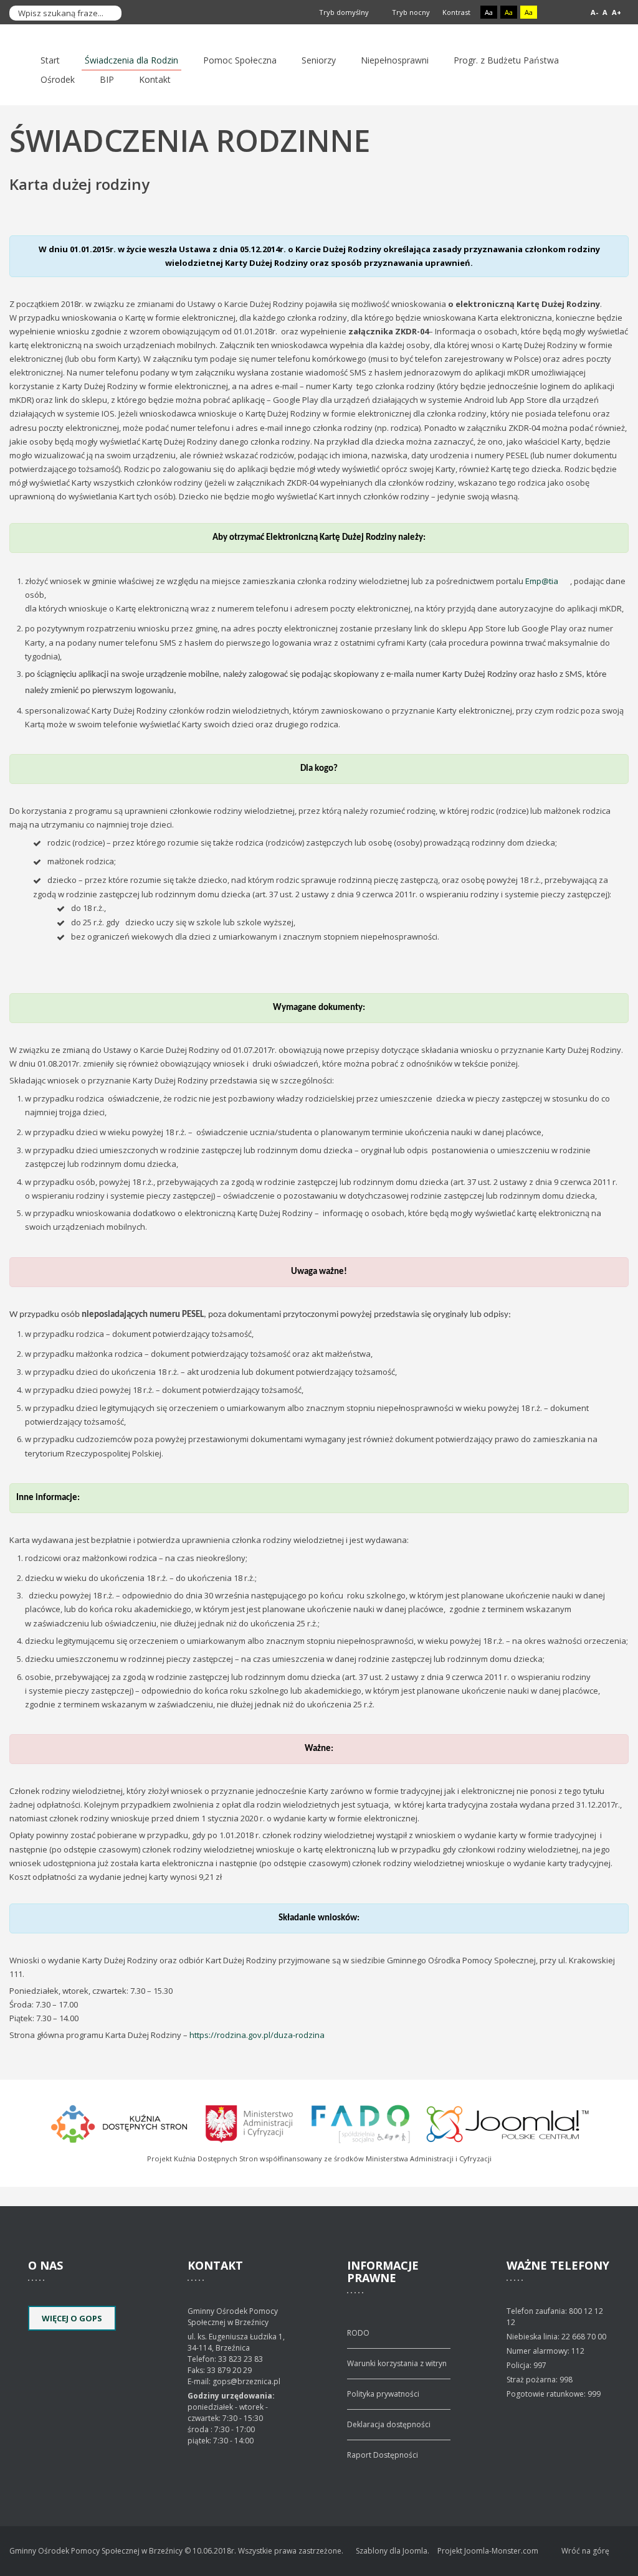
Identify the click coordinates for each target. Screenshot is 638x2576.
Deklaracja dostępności (389, 2424)
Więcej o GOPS (72, 2318)
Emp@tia (542, 581)
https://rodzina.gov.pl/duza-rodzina (257, 2035)
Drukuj (625, 203)
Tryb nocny (410, 12)
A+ (617, 12)
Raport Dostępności (383, 2455)
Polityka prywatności (383, 2394)
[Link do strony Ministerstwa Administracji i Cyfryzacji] (250, 2122)
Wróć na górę (585, 2551)
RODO (358, 2333)
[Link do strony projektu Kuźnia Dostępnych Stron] (120, 2122)
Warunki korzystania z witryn (397, 2363)
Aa (489, 12)
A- (594, 12)
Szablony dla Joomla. (393, 2551)
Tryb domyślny (343, 12)
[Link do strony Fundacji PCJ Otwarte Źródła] (508, 2122)
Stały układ (555, 13)
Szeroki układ (569, 13)
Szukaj (109, 13)
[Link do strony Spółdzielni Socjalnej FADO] (360, 2122)
